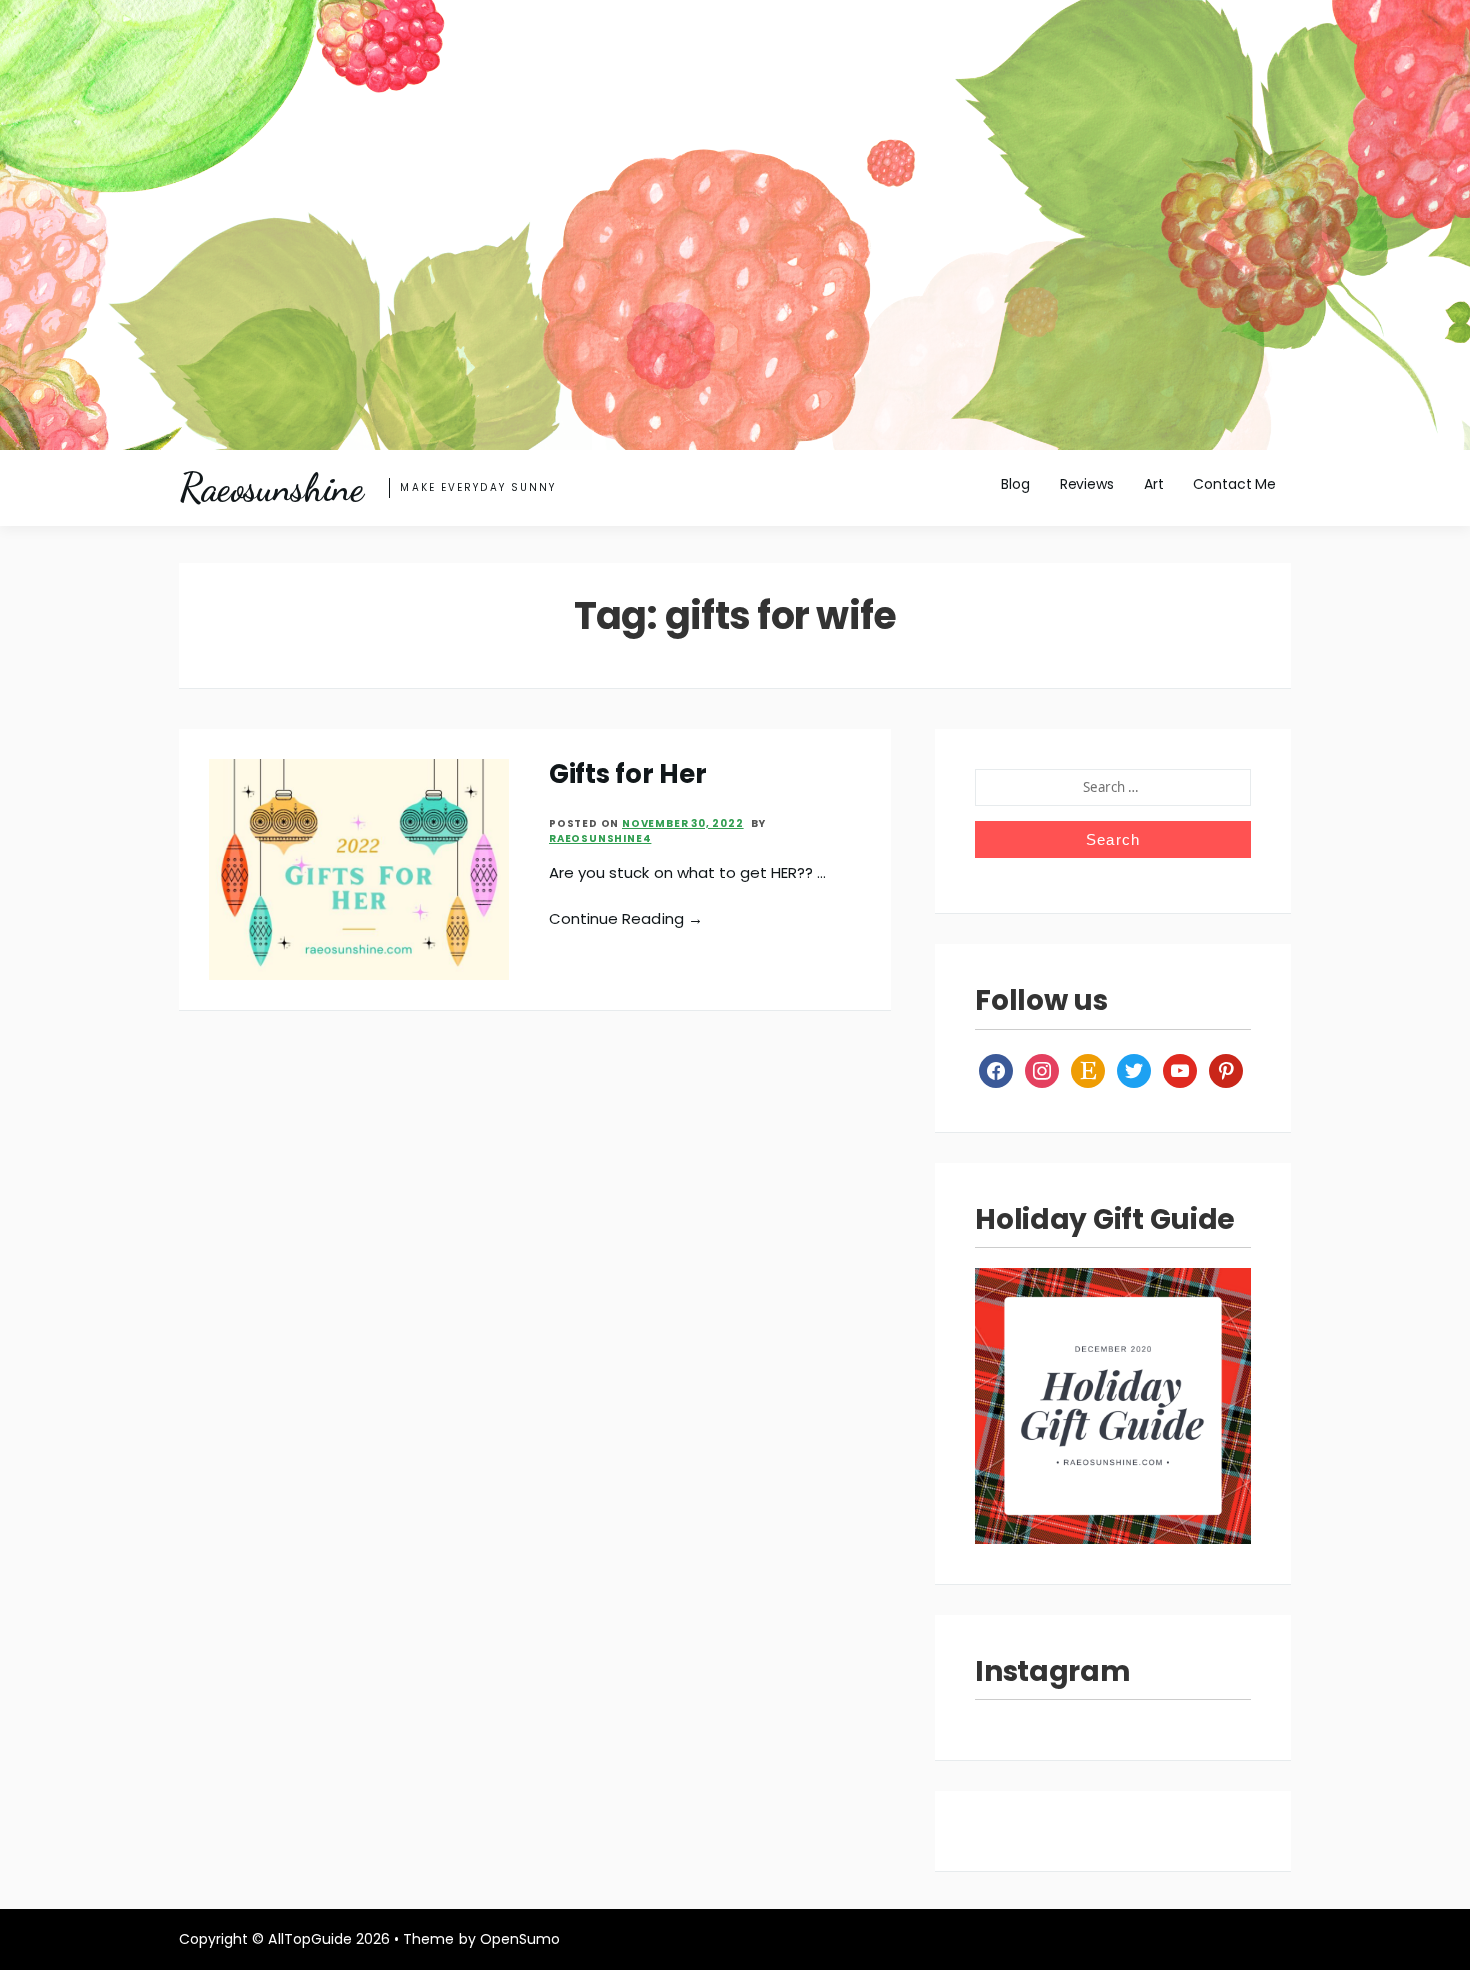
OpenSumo (520, 1939)
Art (1154, 484)
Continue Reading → (626, 918)
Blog (1015, 484)
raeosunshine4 (600, 838)
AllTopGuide (309, 1939)
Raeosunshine (271, 488)
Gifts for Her (628, 774)
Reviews (1087, 484)
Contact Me (1234, 484)
